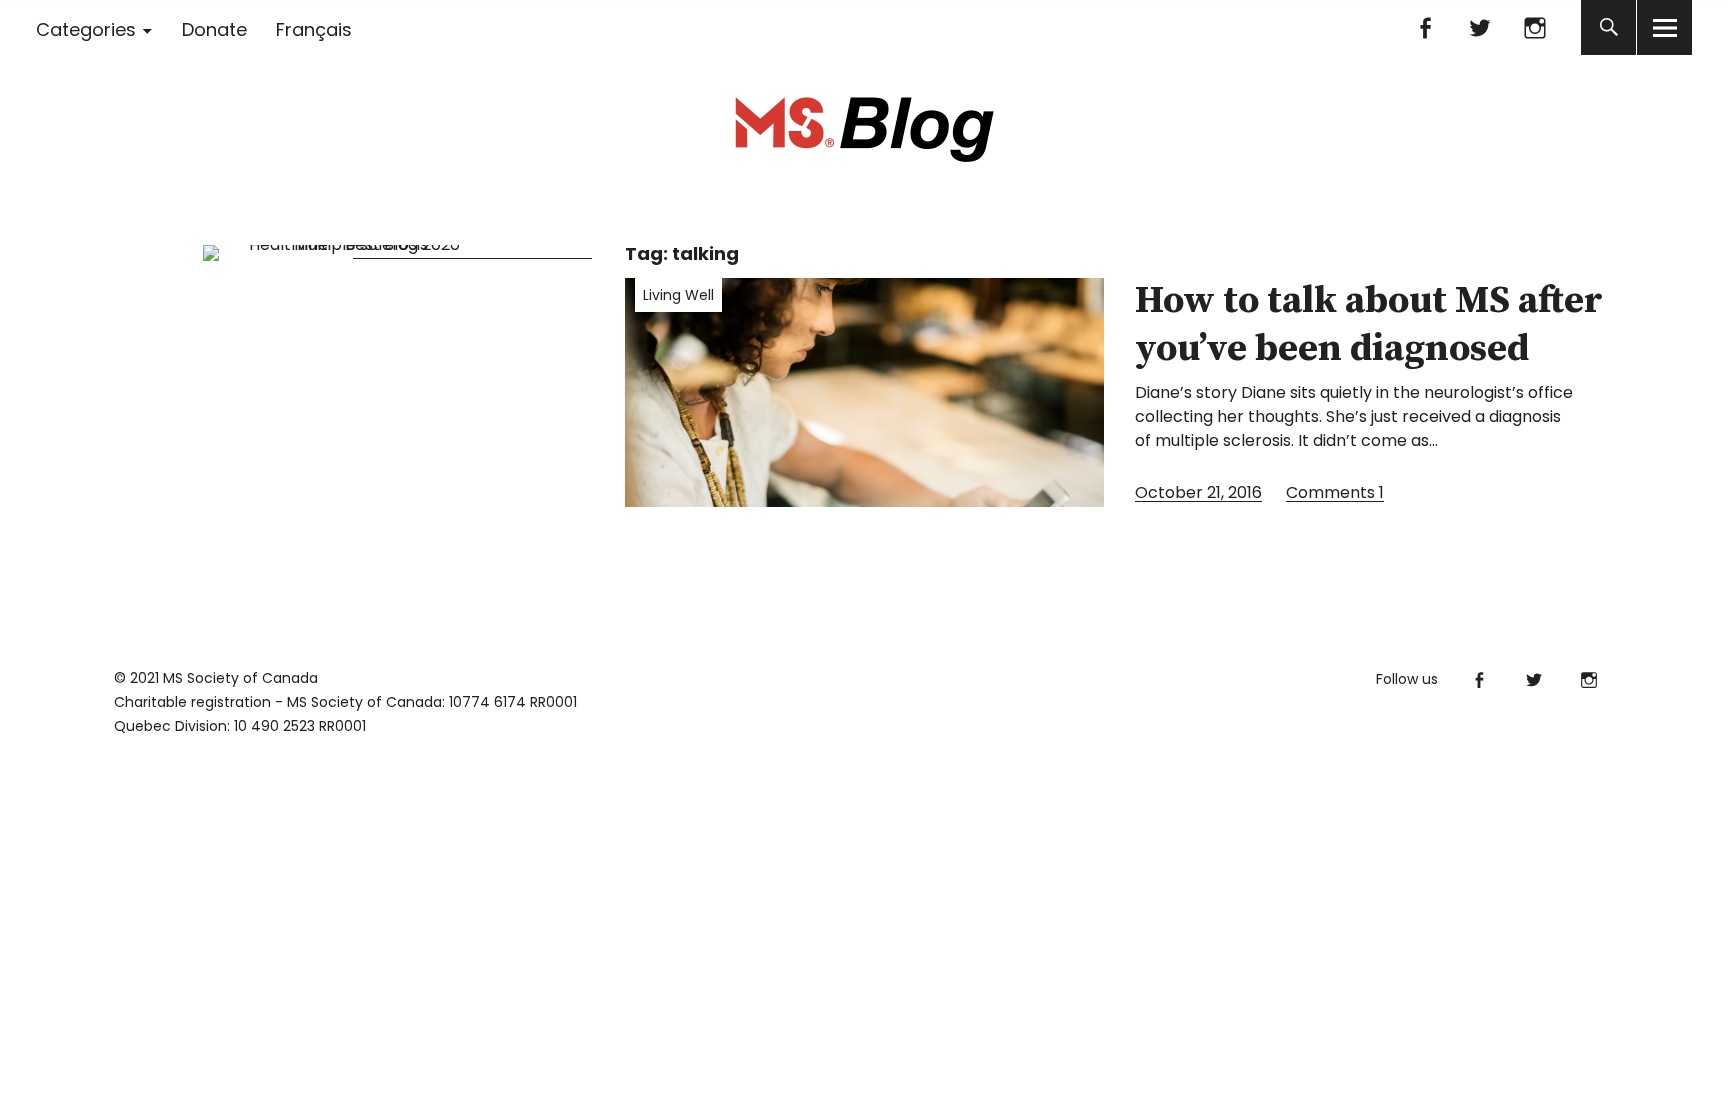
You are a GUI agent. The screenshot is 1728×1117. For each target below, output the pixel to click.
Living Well (678, 295)
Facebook (1424, 27)
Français (314, 29)
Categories (86, 29)
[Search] (1608, 27)
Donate (214, 29)
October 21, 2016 (1198, 492)
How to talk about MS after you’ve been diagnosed (1369, 325)
